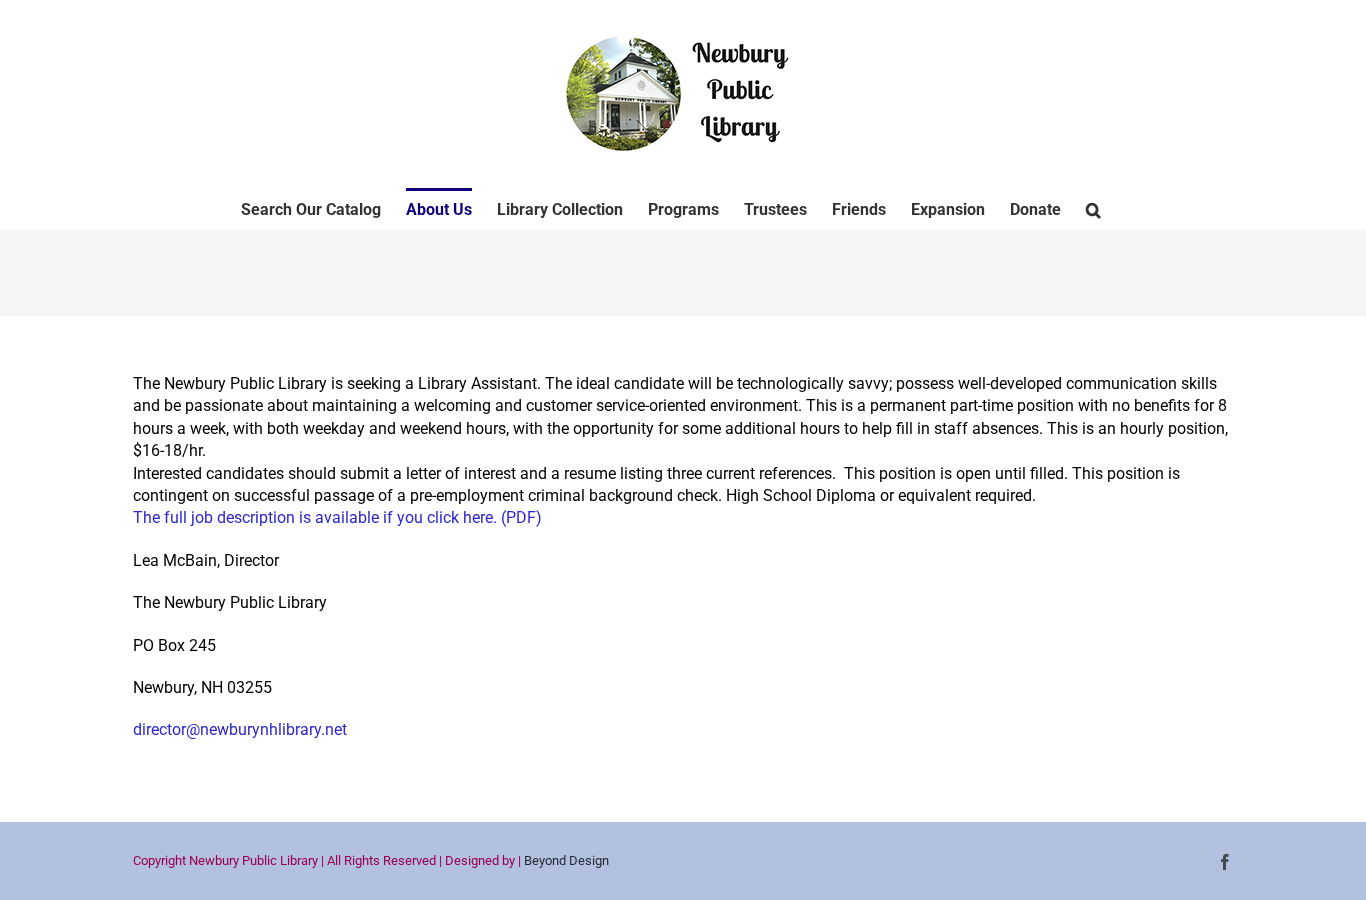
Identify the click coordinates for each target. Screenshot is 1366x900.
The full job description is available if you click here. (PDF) (337, 517)
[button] (1093, 208)
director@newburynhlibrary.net (240, 729)
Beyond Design (566, 860)
